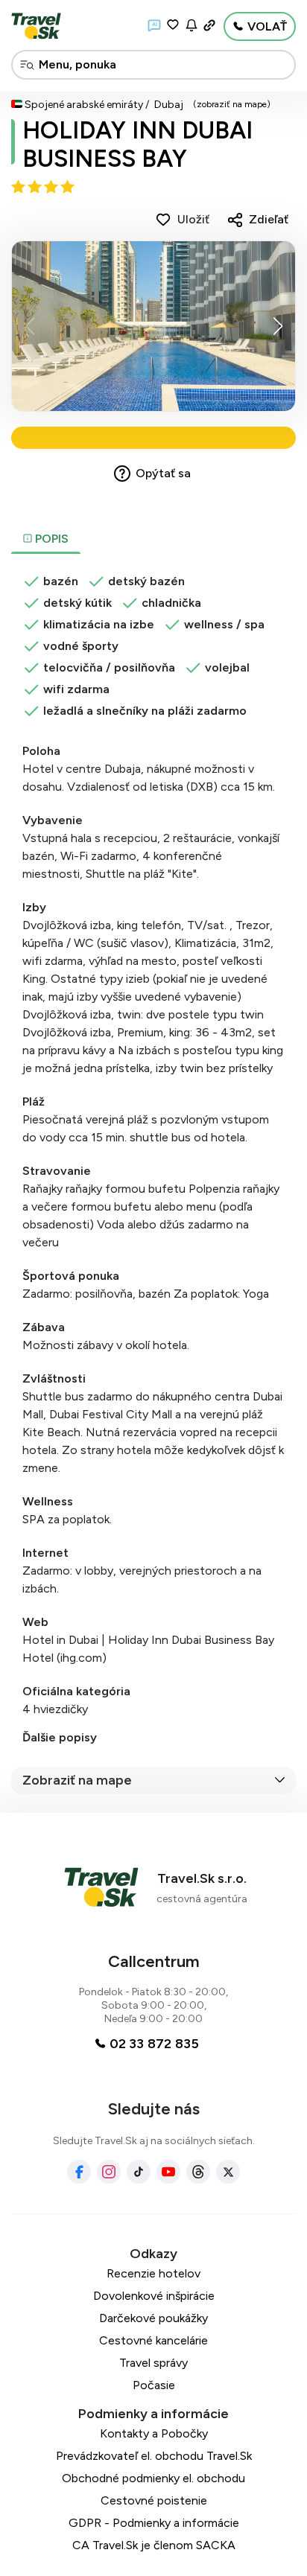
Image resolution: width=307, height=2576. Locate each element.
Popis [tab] (50, 539)
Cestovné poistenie (154, 2500)
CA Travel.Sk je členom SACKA (154, 2545)
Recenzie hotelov (153, 2273)
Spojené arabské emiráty (84, 105)
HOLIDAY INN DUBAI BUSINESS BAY (137, 144)
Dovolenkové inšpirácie (154, 2296)
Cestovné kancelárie (153, 2340)
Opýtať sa (163, 473)
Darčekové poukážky (153, 2318)
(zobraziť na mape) (232, 104)
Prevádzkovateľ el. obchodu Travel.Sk (154, 2456)
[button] (278, 326)
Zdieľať (269, 219)
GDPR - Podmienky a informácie (154, 2523)
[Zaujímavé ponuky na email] (192, 25)
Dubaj (169, 105)
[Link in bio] (209, 25)
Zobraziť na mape (77, 1780)
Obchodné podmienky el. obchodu (153, 2478)
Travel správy (153, 2363)
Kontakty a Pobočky (154, 2433)
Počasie (154, 2385)
